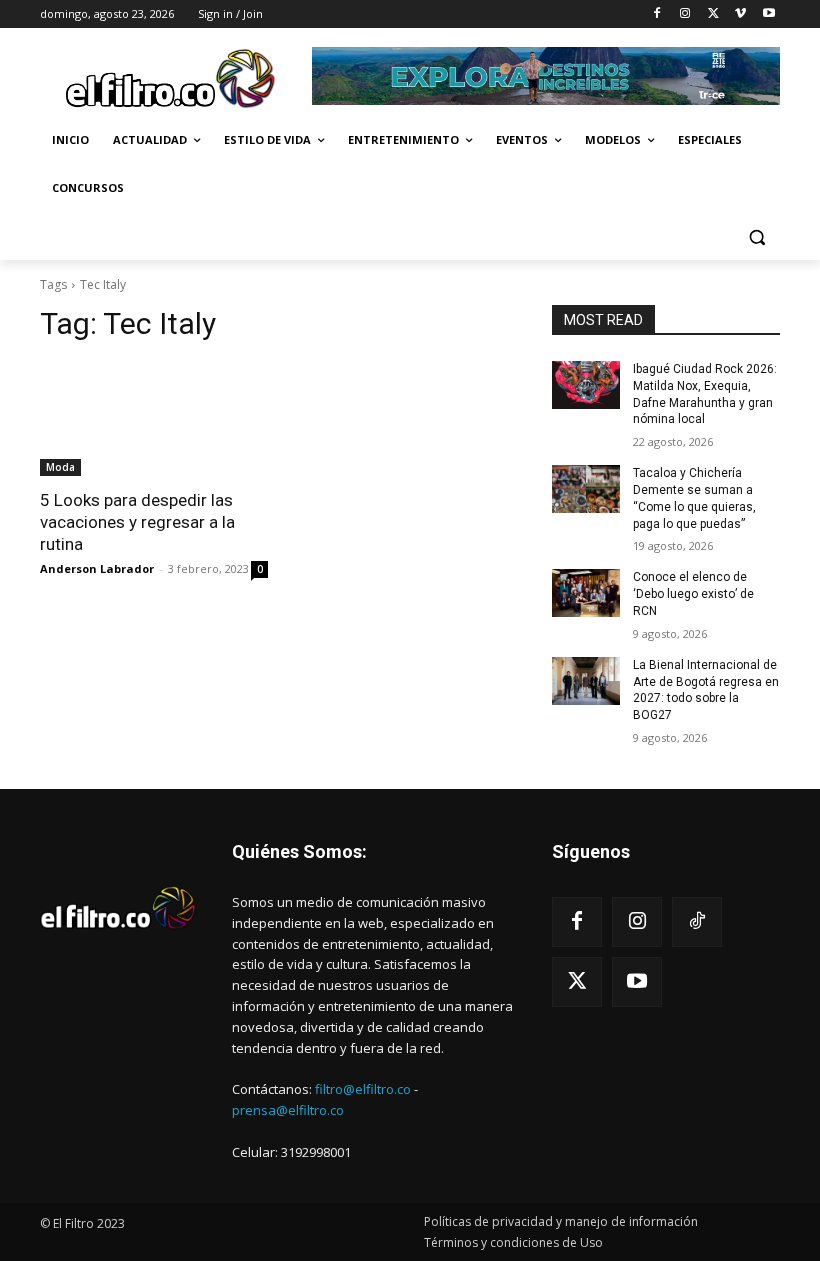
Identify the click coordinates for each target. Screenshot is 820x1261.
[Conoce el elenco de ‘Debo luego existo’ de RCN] (586, 593)
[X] (713, 14)
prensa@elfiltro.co (288, 1110)
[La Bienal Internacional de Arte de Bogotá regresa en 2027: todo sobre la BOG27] (586, 681)
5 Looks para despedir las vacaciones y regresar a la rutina (137, 522)
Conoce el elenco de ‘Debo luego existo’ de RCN (693, 594)
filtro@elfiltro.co (363, 1089)
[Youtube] (768, 14)
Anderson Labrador (97, 568)
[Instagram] (685, 14)
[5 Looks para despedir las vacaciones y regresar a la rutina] (154, 419)
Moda (60, 467)
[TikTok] (697, 922)
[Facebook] (657, 14)
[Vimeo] (740, 14)
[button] (756, 236)
